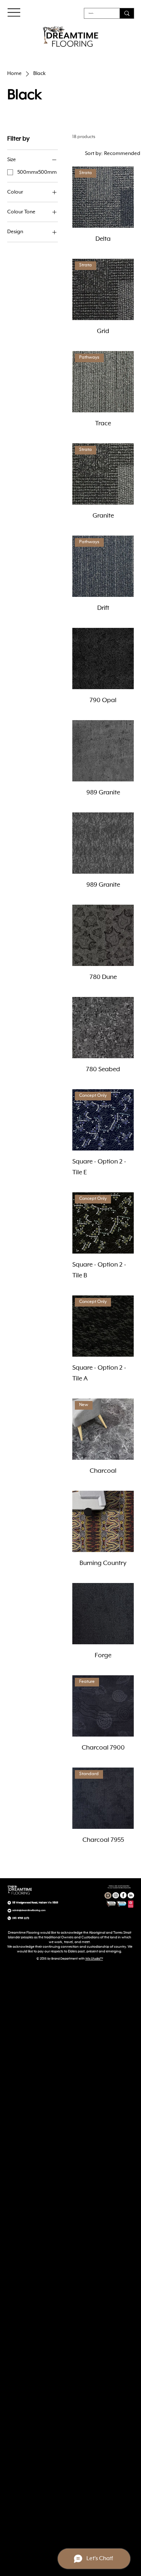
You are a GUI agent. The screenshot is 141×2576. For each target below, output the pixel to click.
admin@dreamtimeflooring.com (29, 1910)
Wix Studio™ (94, 1959)
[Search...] (127, 13)
